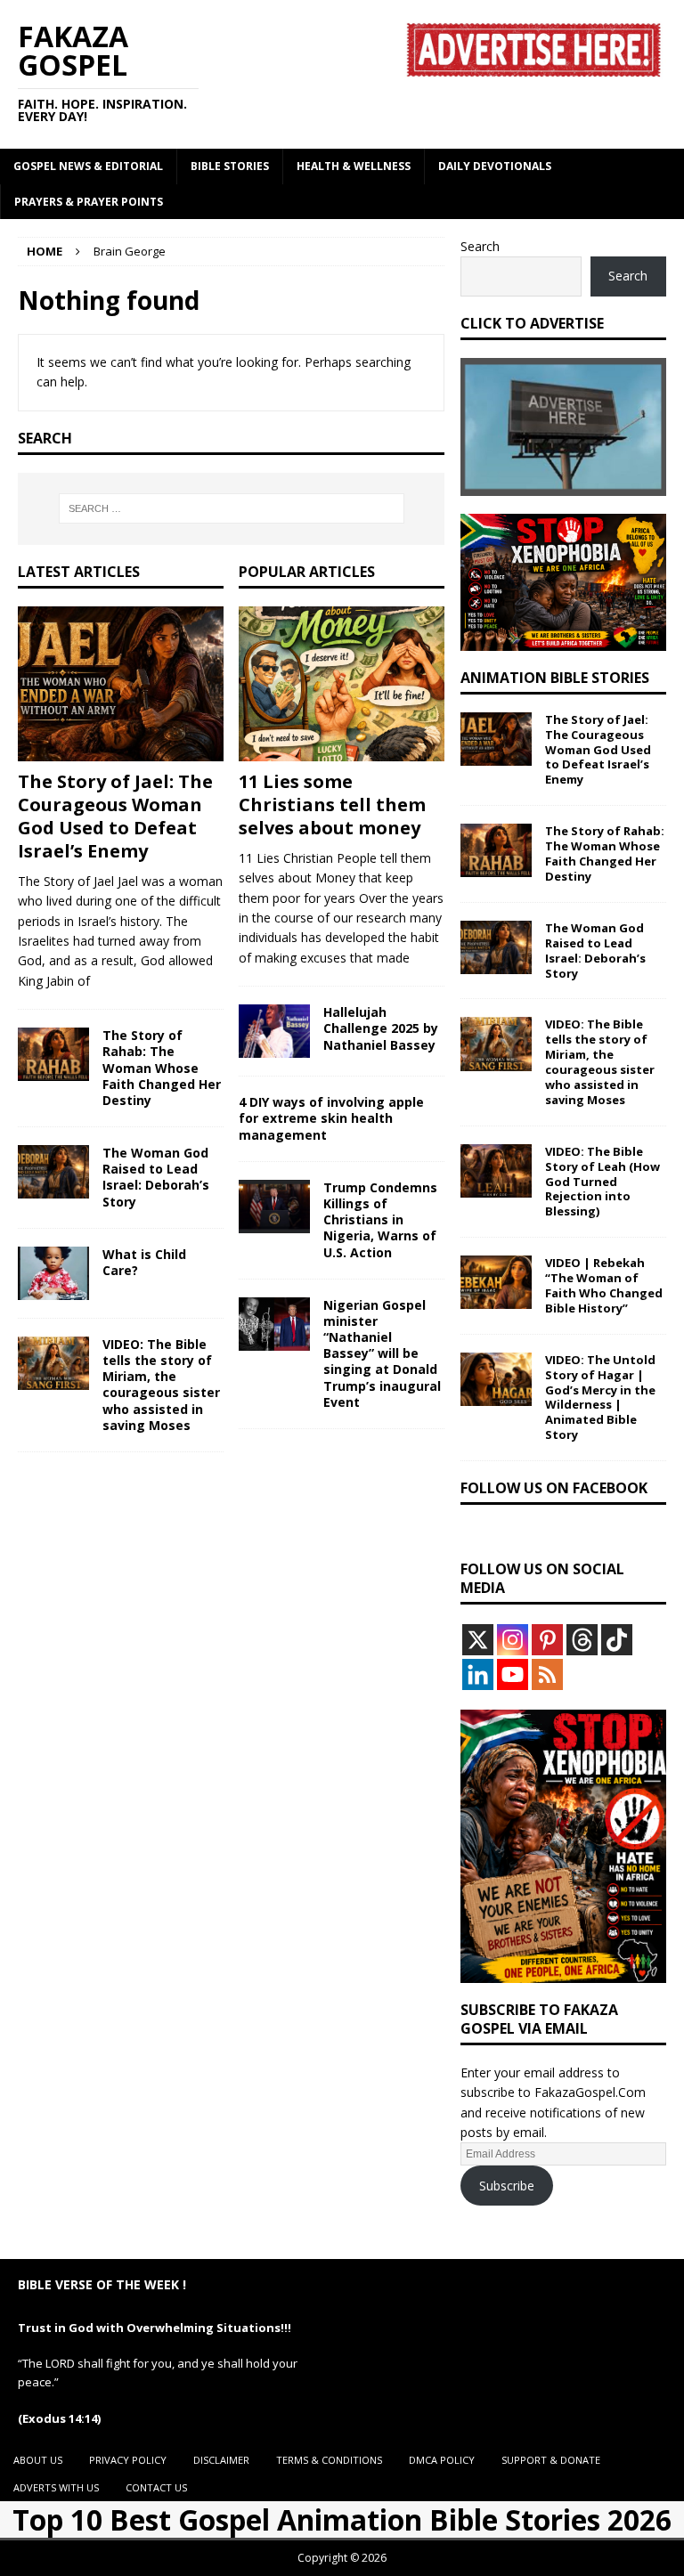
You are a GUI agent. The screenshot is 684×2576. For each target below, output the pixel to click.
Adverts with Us (56, 2487)
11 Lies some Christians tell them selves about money (332, 804)
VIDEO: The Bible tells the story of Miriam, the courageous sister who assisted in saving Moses (161, 1385)
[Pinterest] (547, 1640)
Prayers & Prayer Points (89, 202)
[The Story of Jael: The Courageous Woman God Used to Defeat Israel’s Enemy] (121, 684)
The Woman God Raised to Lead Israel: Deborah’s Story (156, 1177)
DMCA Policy (442, 2460)
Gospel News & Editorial (88, 166)
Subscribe (507, 2186)
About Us (38, 2460)
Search (480, 246)
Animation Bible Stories (555, 678)
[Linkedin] (478, 1674)
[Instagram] (513, 1640)
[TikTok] (617, 1640)
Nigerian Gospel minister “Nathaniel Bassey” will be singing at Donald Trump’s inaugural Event (382, 1353)
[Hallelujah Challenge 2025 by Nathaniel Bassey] (274, 1031)
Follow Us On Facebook (554, 1488)
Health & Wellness (354, 166)
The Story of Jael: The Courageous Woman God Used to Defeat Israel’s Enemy (115, 816)
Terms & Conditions (329, 2460)
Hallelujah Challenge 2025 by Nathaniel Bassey (381, 1028)
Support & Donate (551, 2460)
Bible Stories (230, 166)
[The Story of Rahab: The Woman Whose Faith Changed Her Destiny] (53, 1054)
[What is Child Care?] (53, 1273)
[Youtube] (513, 1674)
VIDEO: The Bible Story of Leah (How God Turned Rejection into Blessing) (603, 1182)
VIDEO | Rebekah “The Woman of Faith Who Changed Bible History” (604, 1285)
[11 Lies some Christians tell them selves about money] (342, 684)
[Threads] (582, 1640)
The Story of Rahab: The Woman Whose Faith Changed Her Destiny (162, 1068)
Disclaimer (221, 2460)
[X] (478, 1640)
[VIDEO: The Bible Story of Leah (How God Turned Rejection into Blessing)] (496, 1171)
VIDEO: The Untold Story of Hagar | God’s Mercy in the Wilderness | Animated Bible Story (600, 1397)
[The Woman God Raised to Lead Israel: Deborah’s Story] (53, 1172)
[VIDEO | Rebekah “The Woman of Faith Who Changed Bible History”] (496, 1282)
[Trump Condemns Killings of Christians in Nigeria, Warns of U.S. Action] (274, 1207)
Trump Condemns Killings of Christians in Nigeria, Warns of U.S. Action (380, 1220)
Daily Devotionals (495, 166)
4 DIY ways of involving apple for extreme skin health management (331, 1118)
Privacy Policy (128, 2460)
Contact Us (156, 2487)
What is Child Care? (144, 1262)
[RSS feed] (547, 1674)
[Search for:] (231, 508)
